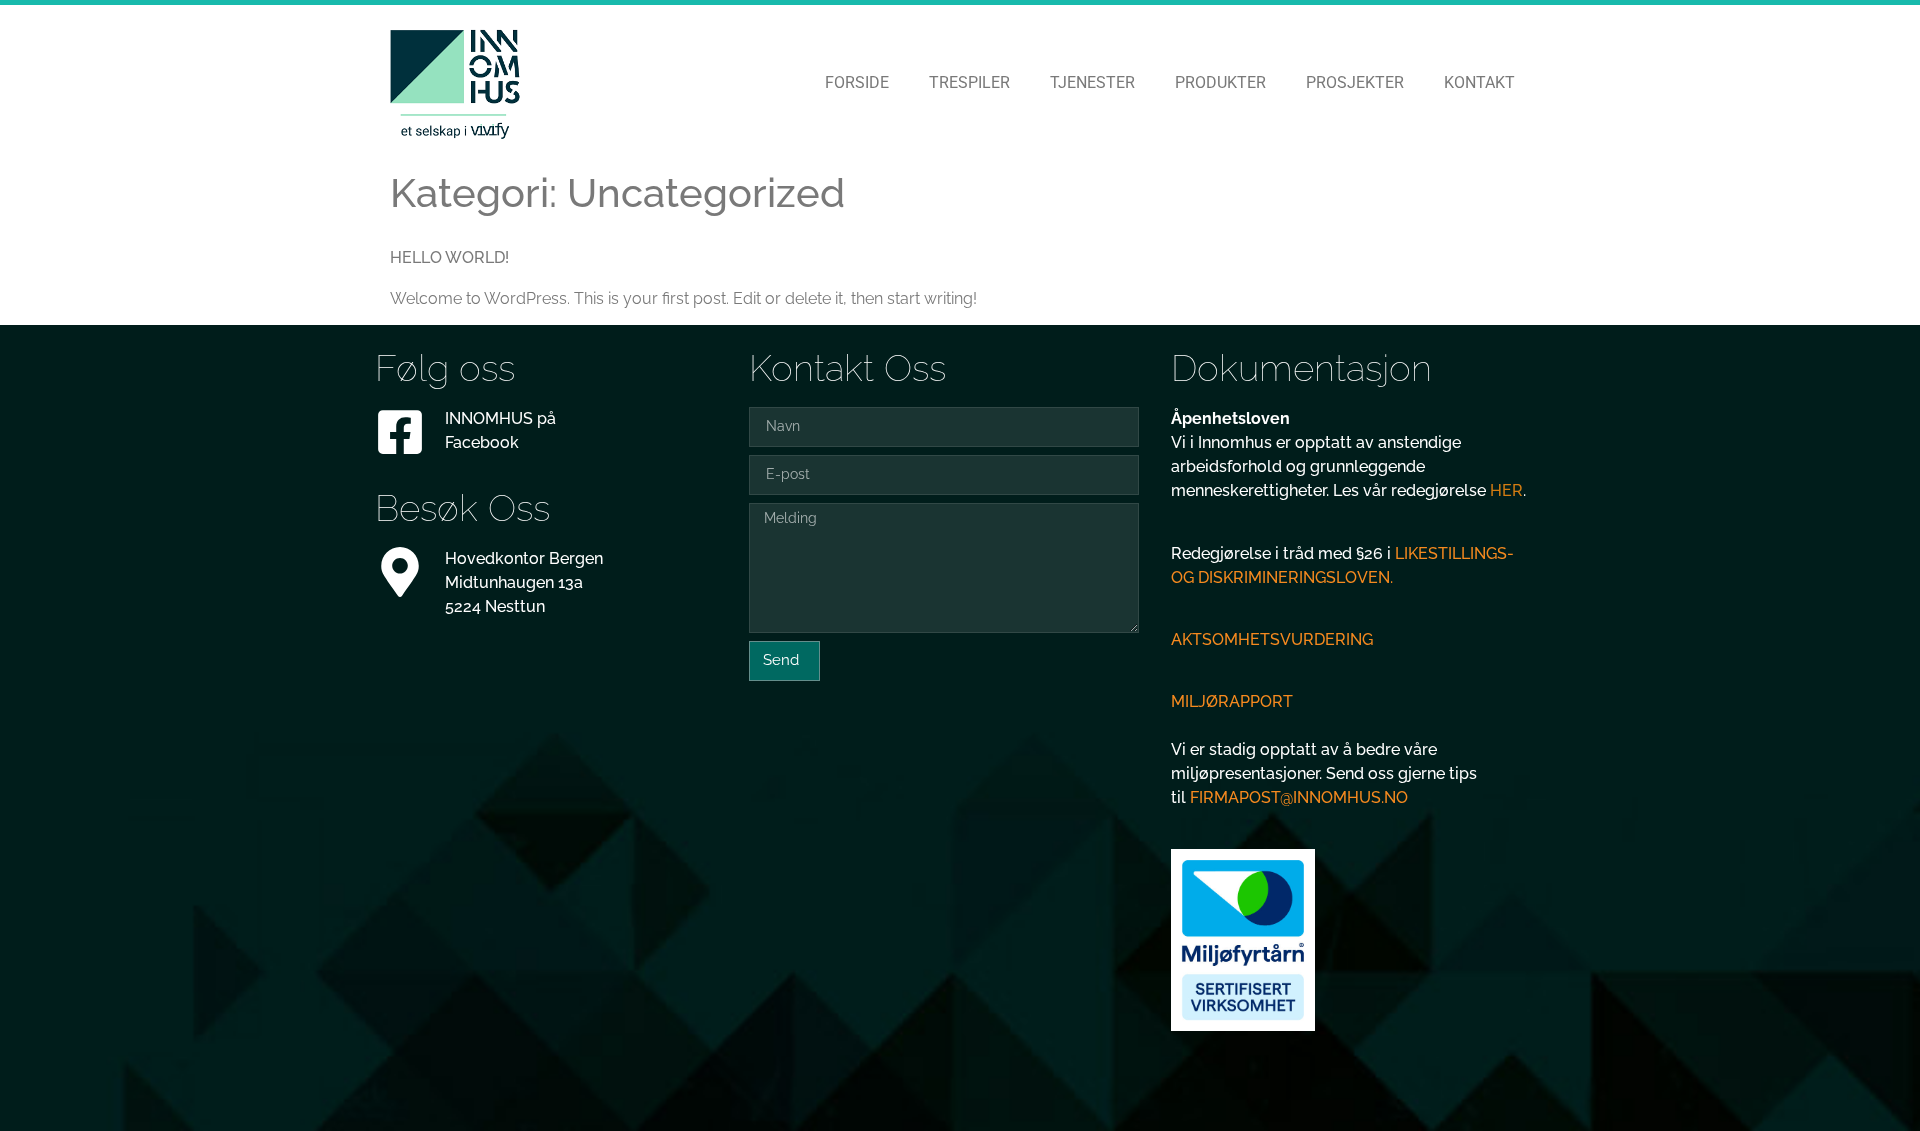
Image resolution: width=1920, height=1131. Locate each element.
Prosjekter (1355, 82)
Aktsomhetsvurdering (1272, 639)
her (1506, 490)
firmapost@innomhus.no (1299, 797)
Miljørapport (1232, 701)
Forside (857, 82)
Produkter (1220, 82)
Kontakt (1479, 82)
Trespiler (969, 82)
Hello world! (449, 257)
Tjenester (1092, 82)
